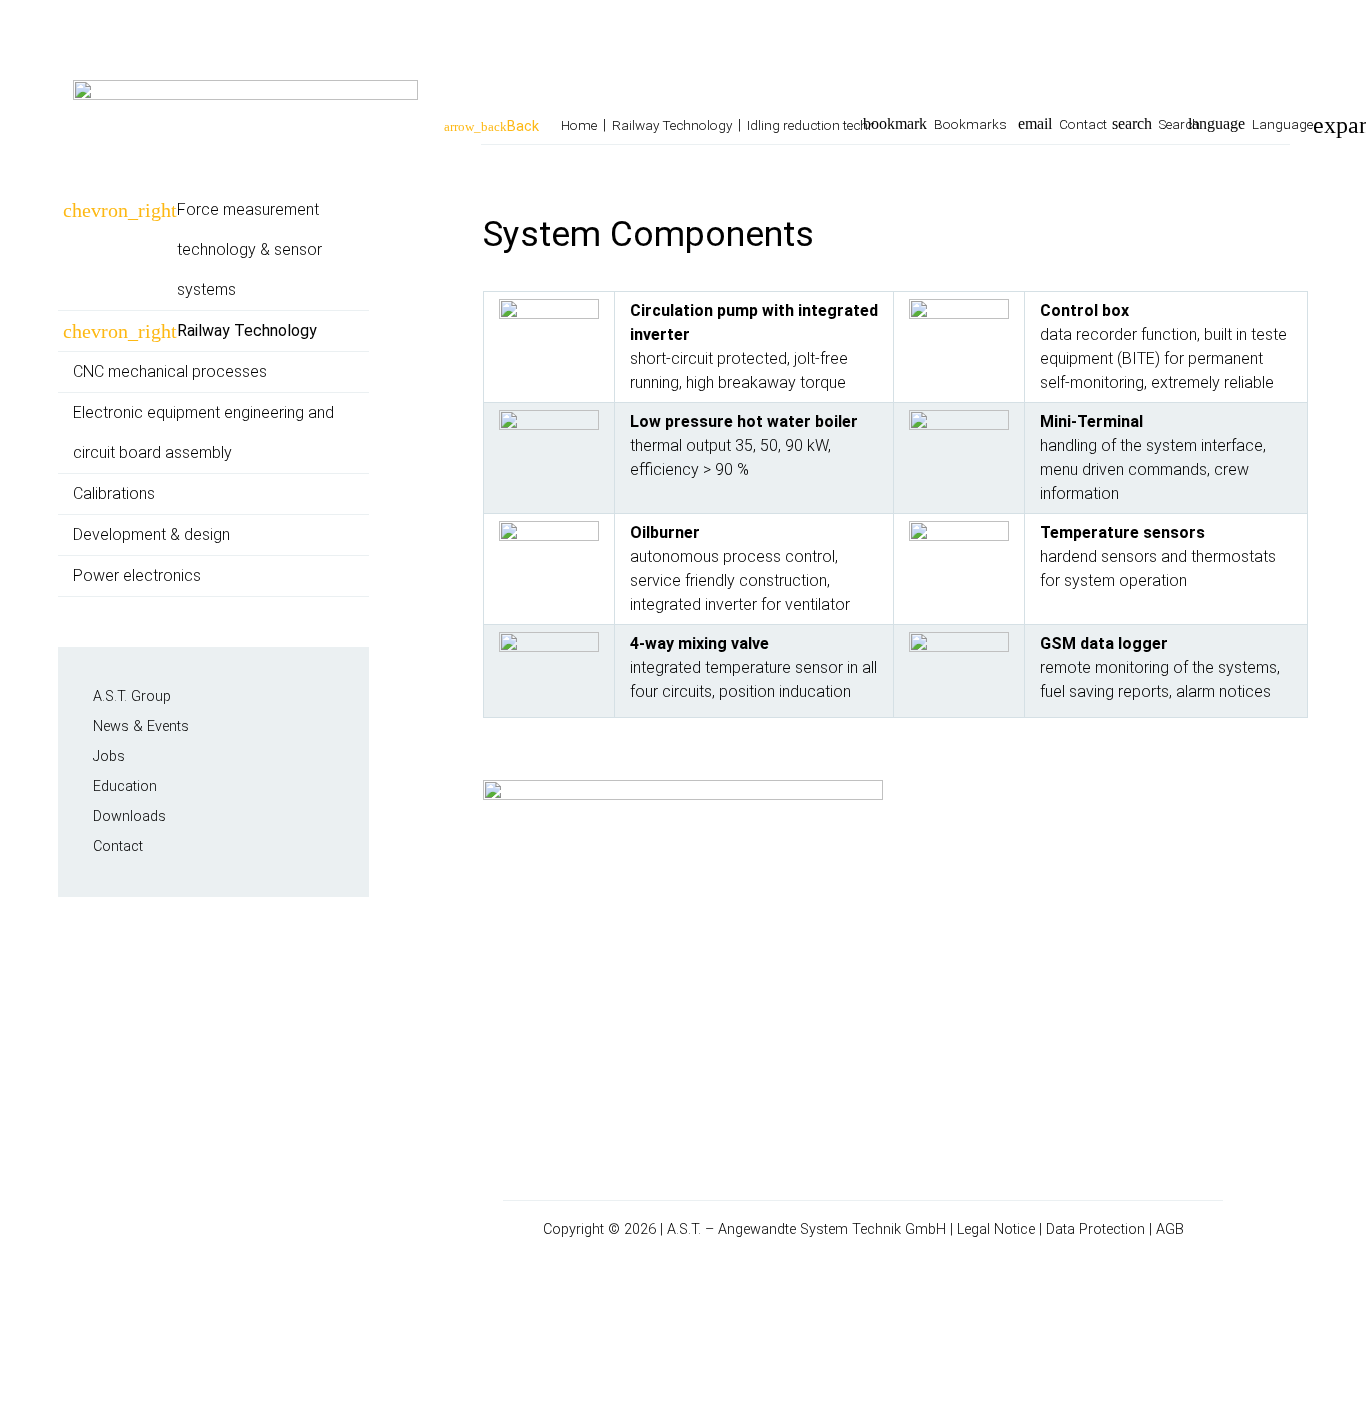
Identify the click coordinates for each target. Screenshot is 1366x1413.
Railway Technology (672, 125)
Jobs (109, 756)
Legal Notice (996, 1229)
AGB (1170, 1229)
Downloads (129, 816)
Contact (1083, 124)
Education (125, 786)
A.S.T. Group (132, 696)
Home (579, 125)
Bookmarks (970, 124)
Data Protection (1095, 1229)
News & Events (141, 726)
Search (1179, 124)
